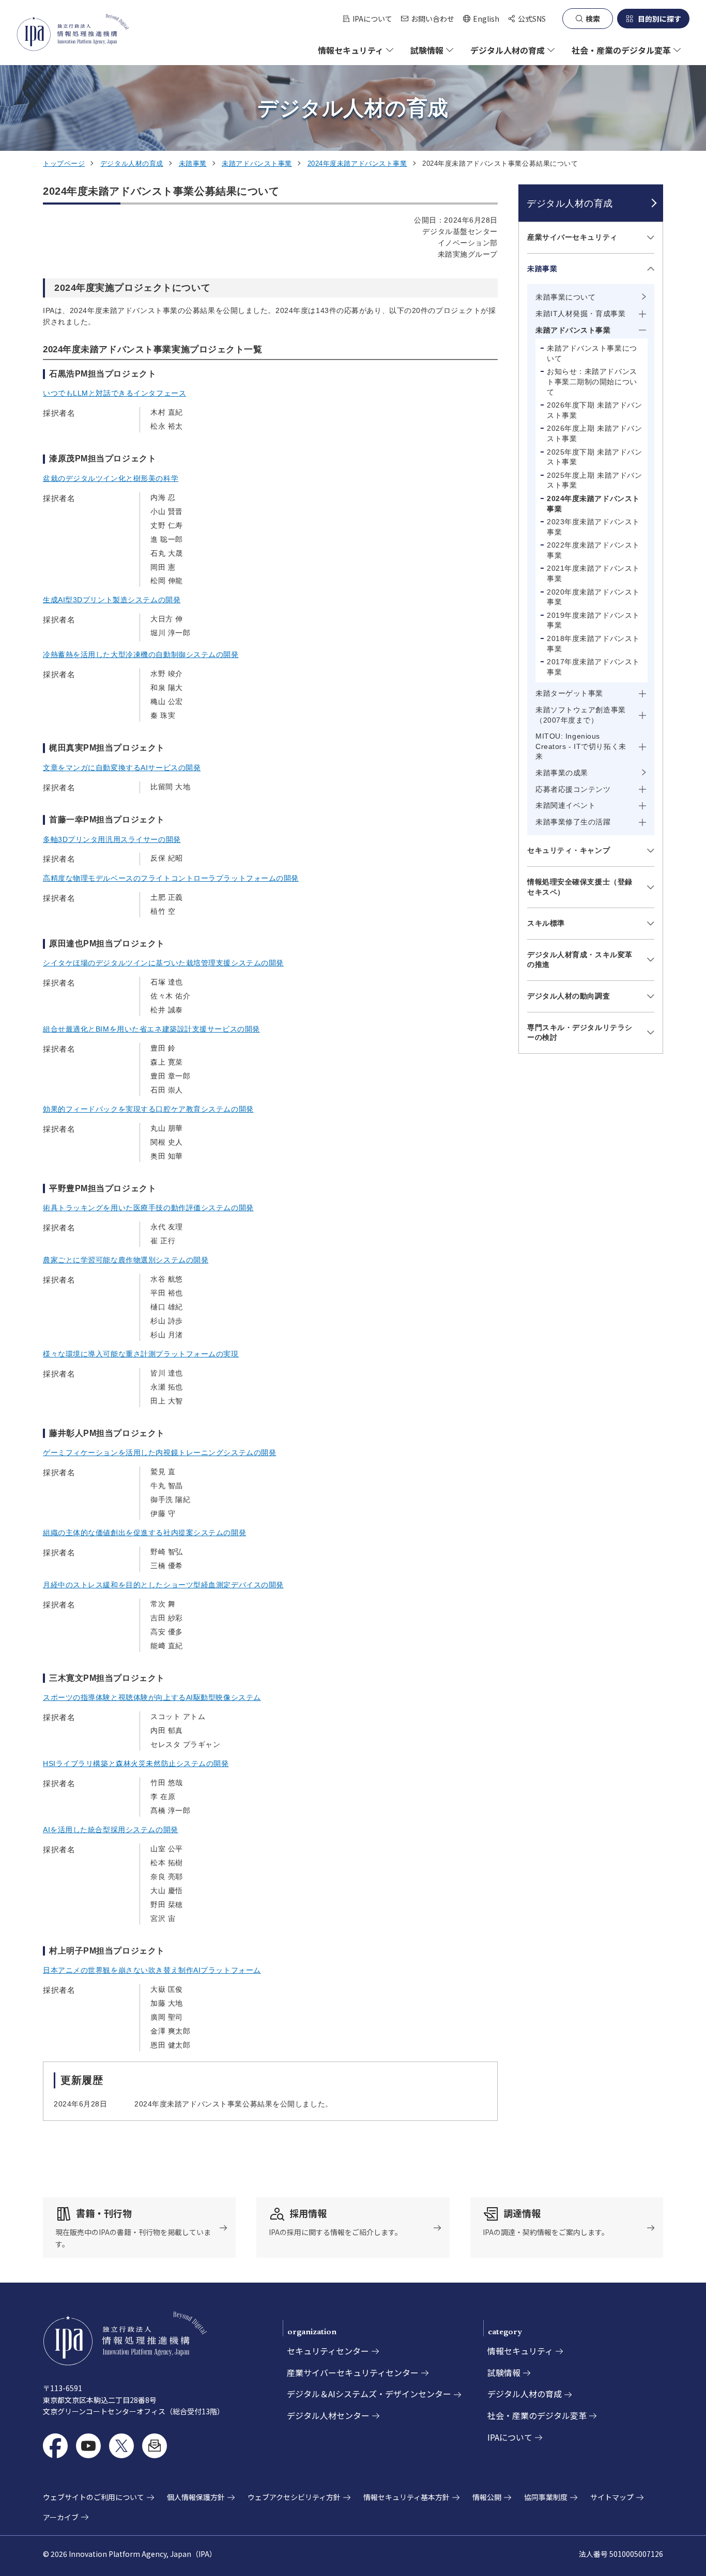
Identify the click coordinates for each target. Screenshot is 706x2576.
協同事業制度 (546, 2497)
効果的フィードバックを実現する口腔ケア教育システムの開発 (148, 1109)
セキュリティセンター (328, 2351)
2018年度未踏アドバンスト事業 (593, 644)
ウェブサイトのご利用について (94, 2497)
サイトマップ (612, 2497)
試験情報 (504, 2372)
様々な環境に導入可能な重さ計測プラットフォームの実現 (141, 1354)
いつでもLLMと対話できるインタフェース (114, 393)
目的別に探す (659, 19)
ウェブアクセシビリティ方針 (294, 2497)
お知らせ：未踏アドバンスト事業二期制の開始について (592, 381)
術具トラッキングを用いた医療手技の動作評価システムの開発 (148, 1208)
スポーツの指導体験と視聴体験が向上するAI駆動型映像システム (152, 1697)
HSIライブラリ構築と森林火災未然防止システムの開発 (136, 1763)
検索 (593, 19)
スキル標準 (546, 923)
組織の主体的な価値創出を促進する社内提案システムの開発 (144, 1533)
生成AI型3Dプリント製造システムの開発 (112, 600)
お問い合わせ (433, 19)
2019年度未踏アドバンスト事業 (593, 620)
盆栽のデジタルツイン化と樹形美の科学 (111, 478)
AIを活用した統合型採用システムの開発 (111, 1830)
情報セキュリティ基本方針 (406, 2497)
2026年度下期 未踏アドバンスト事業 (594, 410)
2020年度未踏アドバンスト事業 (593, 597)
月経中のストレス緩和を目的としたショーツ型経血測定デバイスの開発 (163, 1585)
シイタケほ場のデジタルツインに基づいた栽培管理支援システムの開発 (163, 963)
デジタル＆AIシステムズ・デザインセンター (369, 2394)
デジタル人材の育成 (132, 163)
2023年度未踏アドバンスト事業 (593, 527)
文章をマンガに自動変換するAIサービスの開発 (122, 768)
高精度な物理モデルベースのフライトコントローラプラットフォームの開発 (171, 878)
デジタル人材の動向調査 (569, 996)
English (481, 19)
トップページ (64, 163)
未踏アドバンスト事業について (592, 353)
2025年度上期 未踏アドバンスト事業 (594, 480)
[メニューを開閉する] (649, 238)
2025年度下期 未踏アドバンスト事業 (594, 457)
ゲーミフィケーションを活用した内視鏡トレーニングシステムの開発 (159, 1453)
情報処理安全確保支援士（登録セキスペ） (580, 887)
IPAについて (372, 19)
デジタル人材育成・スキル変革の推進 (580, 960)
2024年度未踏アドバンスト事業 (357, 163)
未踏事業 (193, 163)
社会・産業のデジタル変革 (537, 2415)
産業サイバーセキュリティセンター (353, 2372)
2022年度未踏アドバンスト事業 (593, 550)
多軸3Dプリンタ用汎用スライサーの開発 (112, 839)
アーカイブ (61, 2517)
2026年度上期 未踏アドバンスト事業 (594, 433)
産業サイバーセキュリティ (572, 237)
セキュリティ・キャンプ (569, 850)
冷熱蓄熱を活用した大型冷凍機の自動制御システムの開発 (141, 654)
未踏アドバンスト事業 (257, 163)
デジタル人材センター (328, 2415)
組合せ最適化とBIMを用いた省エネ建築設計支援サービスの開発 (151, 1029)
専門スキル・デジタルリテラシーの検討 (580, 1033)
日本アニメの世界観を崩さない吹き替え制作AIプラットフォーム (152, 1970)
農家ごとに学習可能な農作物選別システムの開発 (126, 1260)
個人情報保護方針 (196, 2497)
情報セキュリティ (520, 2351)
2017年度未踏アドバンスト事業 (593, 667)
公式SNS (532, 19)
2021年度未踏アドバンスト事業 (593, 573)
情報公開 (487, 2497)
